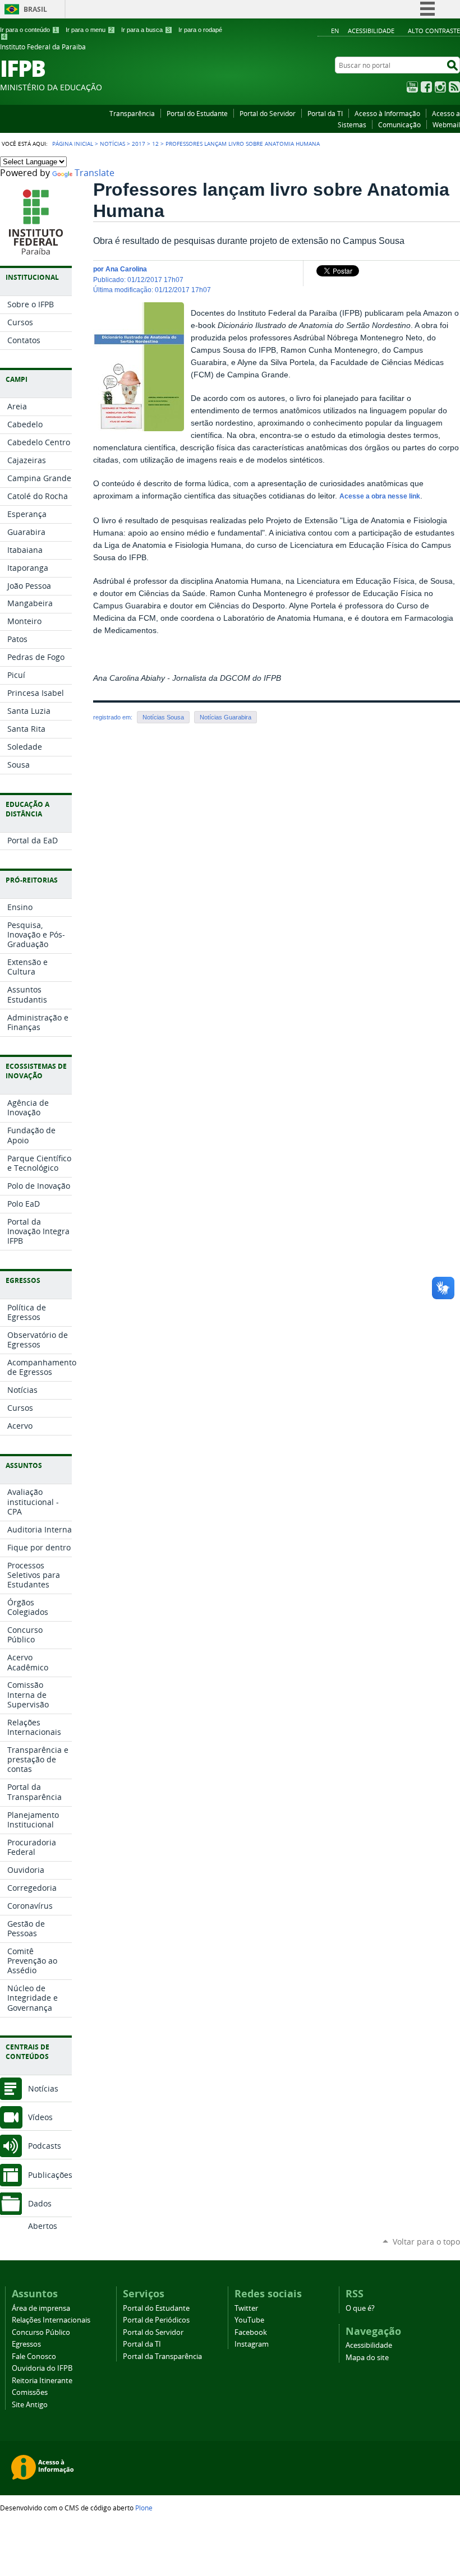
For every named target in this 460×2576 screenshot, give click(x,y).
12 (155, 144)
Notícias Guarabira (226, 717)
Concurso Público (41, 2332)
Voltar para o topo (426, 2242)
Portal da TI (325, 113)
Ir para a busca (146, 30)
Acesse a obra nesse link (380, 496)
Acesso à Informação (387, 113)
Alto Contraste (434, 31)
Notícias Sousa (163, 717)
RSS (454, 87)
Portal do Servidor (268, 113)
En (335, 31)
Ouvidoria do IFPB (42, 2368)
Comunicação (399, 124)
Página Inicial (73, 144)
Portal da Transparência (162, 2356)
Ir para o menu (89, 30)
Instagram (440, 87)
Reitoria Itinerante (42, 2381)
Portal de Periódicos (156, 2320)
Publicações (50, 2175)
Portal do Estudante (197, 113)
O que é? (360, 2308)
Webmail (446, 124)
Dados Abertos (43, 2206)
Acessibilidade (371, 31)
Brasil (35, 9)
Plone (144, 2508)
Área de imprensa (41, 2308)
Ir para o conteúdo (29, 30)
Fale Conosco (34, 2356)
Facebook (426, 87)
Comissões (30, 2392)
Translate (95, 173)
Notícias (112, 144)
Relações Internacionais (51, 2320)
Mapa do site (367, 2358)
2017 (139, 144)
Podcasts (45, 2146)
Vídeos (40, 2117)
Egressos (26, 2344)
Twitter (246, 2308)
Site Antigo (30, 2405)
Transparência (132, 113)
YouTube (412, 87)
